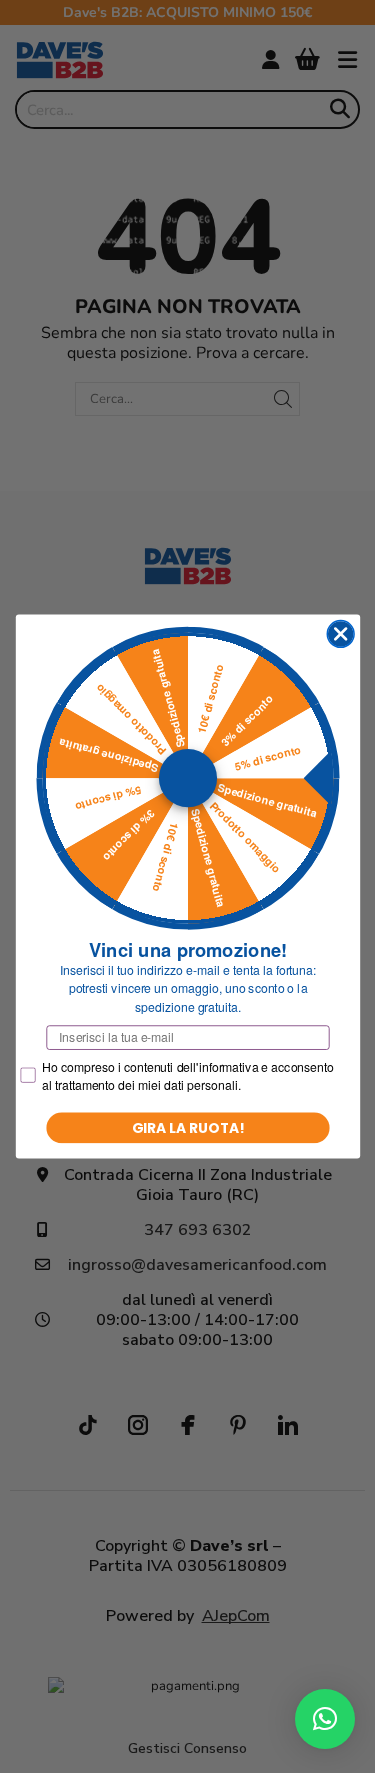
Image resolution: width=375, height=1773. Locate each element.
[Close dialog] (340, 634)
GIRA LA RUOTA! (187, 1127)
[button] (325, 1719)
